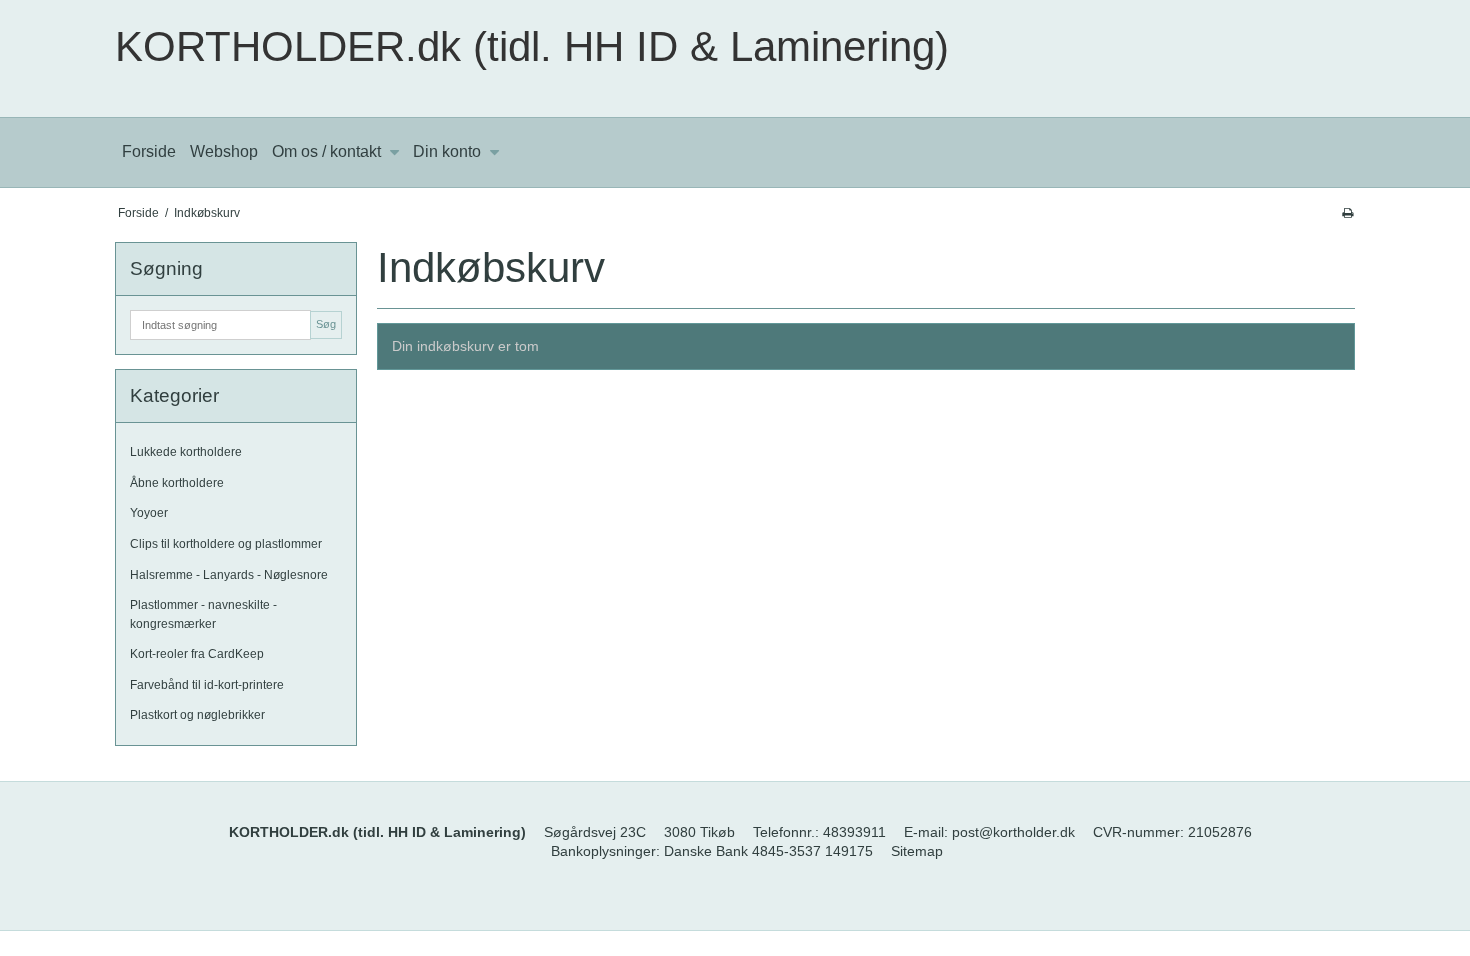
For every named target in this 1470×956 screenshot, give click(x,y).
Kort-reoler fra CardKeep (197, 654)
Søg (326, 324)
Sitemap (917, 851)
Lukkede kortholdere (186, 452)
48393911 (854, 832)
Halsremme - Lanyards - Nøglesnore (229, 575)
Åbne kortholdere (177, 483)
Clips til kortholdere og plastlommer (226, 544)
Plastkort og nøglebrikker (197, 715)
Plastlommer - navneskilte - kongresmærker (203, 614)
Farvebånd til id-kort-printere (207, 685)
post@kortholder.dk (1013, 832)
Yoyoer (149, 513)
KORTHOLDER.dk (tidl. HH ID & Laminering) (532, 46)
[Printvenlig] (1347, 213)
